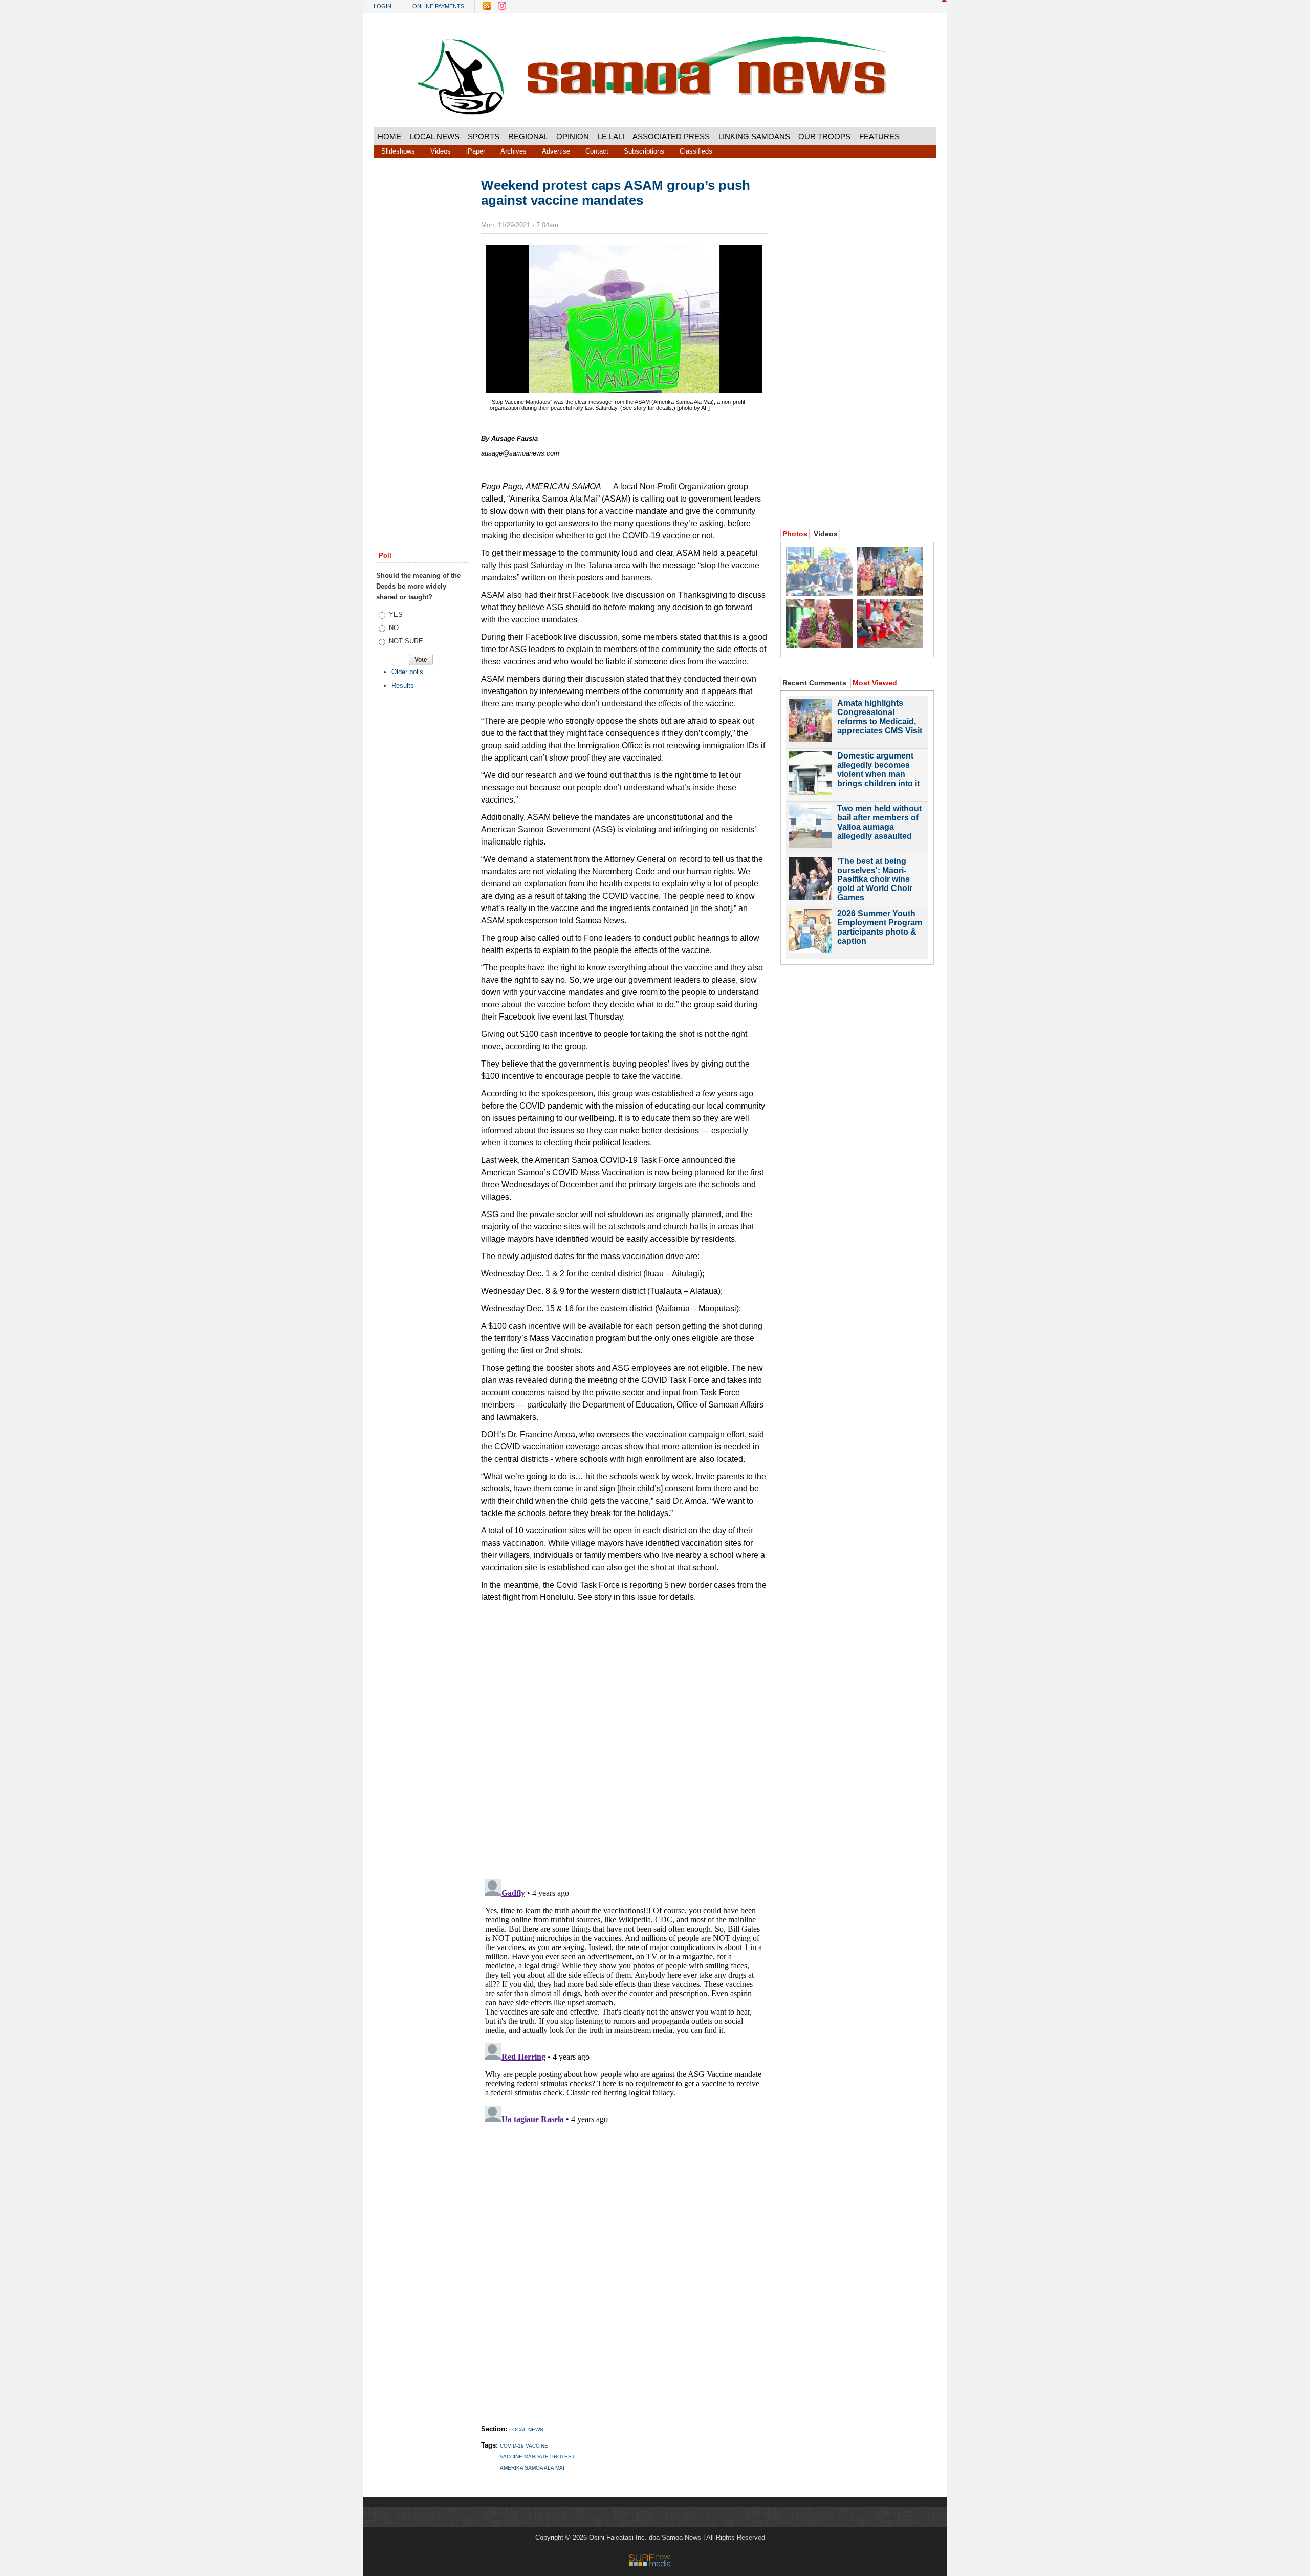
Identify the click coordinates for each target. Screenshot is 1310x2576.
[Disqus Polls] (624, 1737)
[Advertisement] (422, 334)
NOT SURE (406, 641)
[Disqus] (624, 2003)
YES (396, 614)
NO (394, 628)
